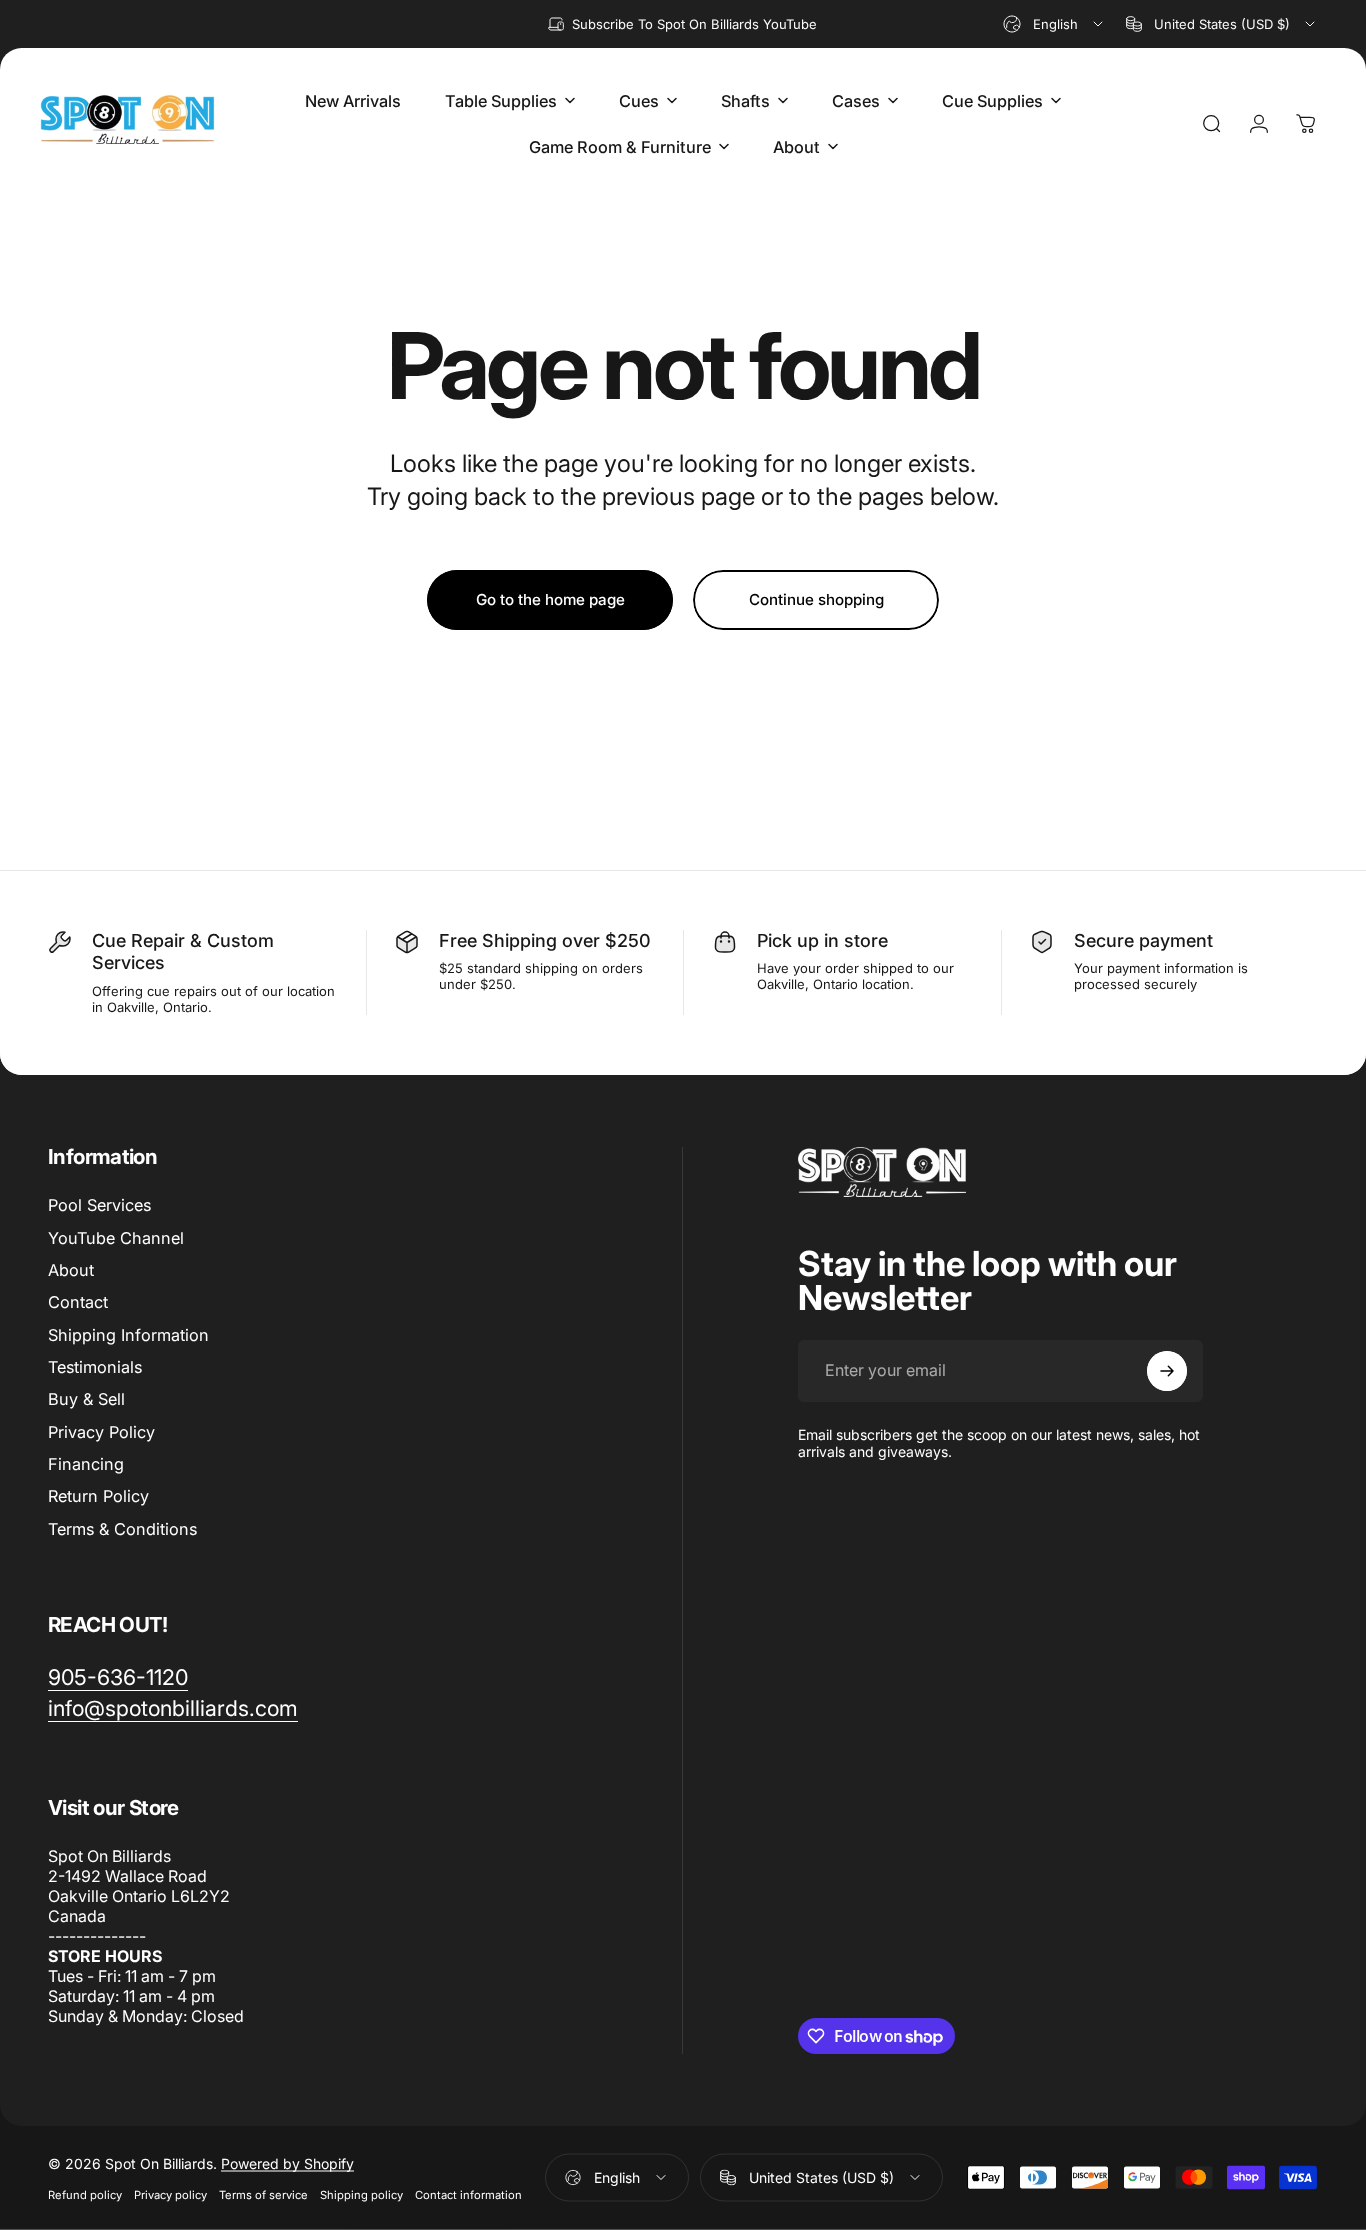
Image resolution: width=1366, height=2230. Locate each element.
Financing (86, 1464)
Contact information (468, 2194)
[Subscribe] (1167, 1371)
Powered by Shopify (287, 2162)
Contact (78, 1302)
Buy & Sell (86, 1399)
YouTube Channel (116, 1238)
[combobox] (1054, 24)
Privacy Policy (101, 1432)
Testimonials (95, 1367)
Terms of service (263, 2194)
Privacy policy (170, 2194)
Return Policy (98, 1497)
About (71, 1270)
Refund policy (85, 2194)
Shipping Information (128, 1335)
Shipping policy (361, 2194)
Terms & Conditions (122, 1529)
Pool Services (99, 1205)
